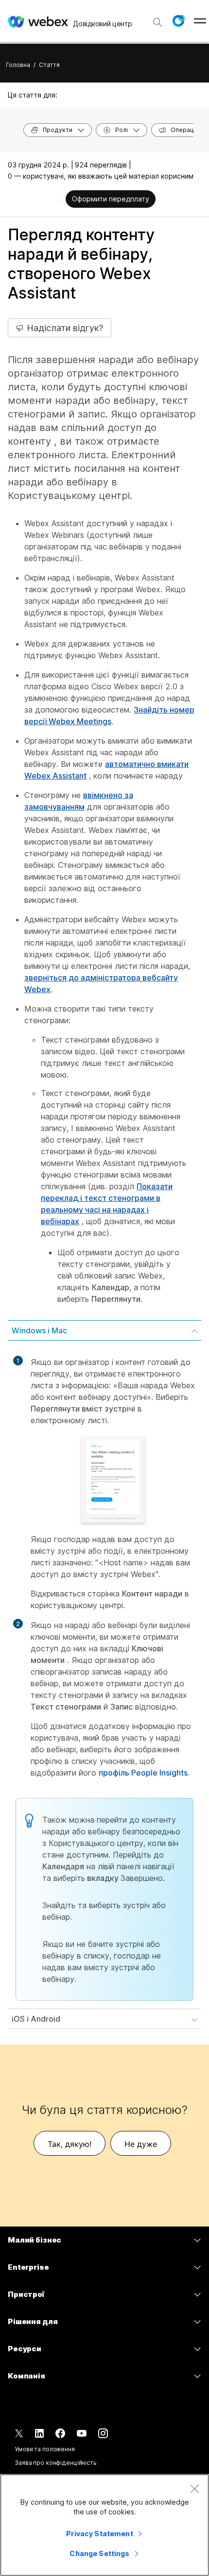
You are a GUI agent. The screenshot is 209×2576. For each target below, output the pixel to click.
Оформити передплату (111, 199)
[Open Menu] (200, 21)
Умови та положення (45, 2449)
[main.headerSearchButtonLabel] (157, 19)
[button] (178, 21)
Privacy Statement (99, 2534)
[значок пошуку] (157, 22)
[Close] (194, 2489)
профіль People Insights (143, 1773)
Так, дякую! (70, 2144)
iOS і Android (36, 2019)
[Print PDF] (58, 200)
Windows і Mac (39, 1330)
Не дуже (141, 2144)
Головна (18, 65)
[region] (104, 2525)
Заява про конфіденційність (56, 2463)
